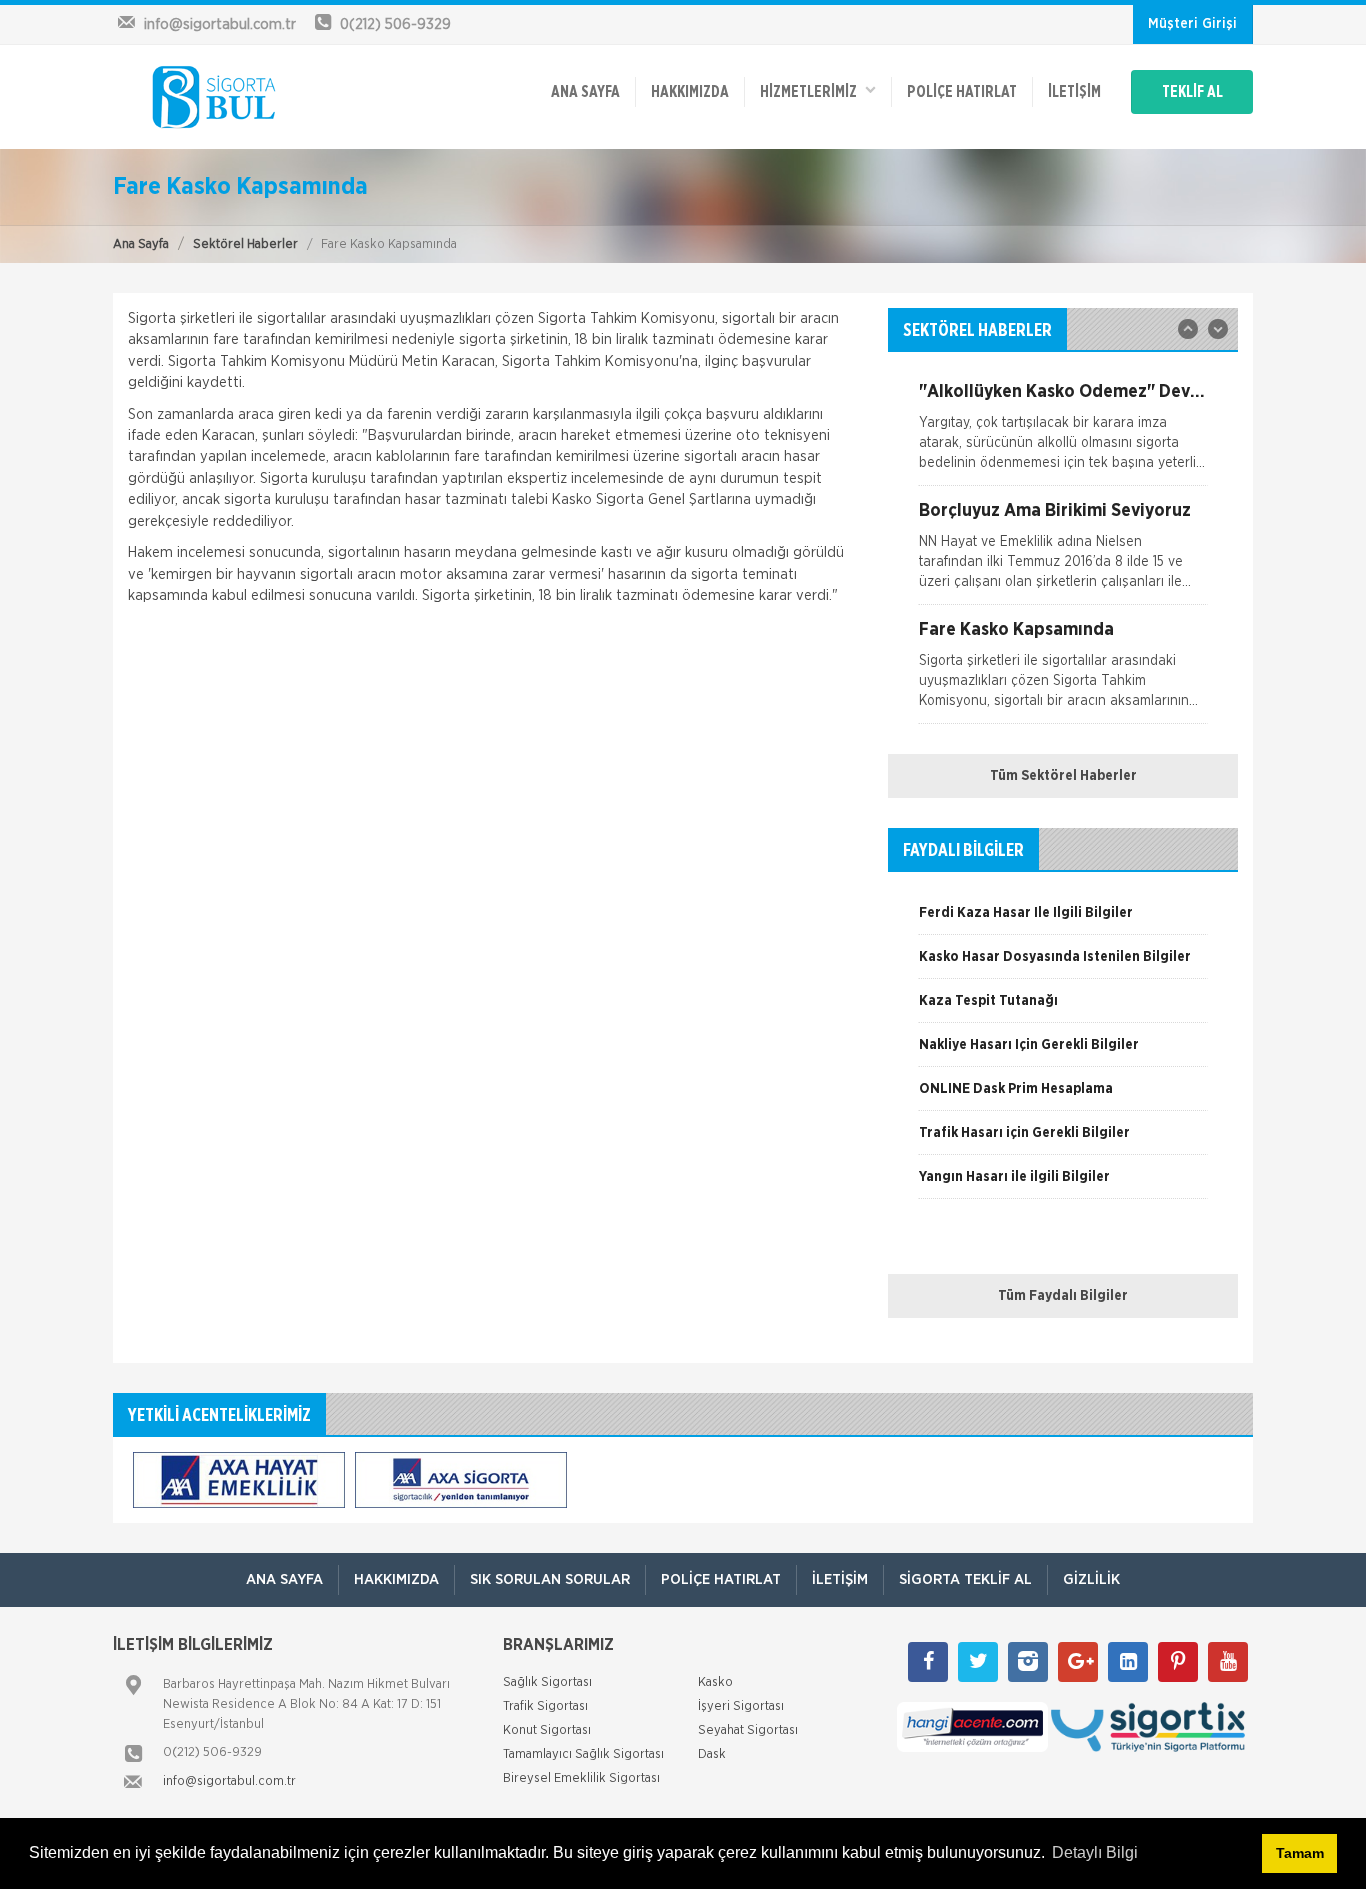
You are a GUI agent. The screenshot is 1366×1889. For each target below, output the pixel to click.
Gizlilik (1091, 1579)
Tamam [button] (1300, 1853)
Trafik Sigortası (545, 1706)
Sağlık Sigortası (547, 1682)
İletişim (1074, 92)
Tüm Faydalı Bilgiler (1063, 1296)
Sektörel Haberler (245, 244)
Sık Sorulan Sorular (550, 1579)
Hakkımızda (690, 92)
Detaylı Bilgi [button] (1095, 1852)
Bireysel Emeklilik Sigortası (581, 1778)
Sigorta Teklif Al (965, 1579)
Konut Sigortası (547, 1730)
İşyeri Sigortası (741, 1706)
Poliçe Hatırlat (962, 92)
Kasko (715, 1682)
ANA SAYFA (585, 92)
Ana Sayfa (141, 244)
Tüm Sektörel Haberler (1063, 776)
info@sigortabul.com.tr (229, 1781)
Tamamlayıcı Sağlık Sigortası (583, 1754)
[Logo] (223, 97)
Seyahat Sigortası (748, 1730)
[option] (1063, 434)
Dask (712, 1754)
